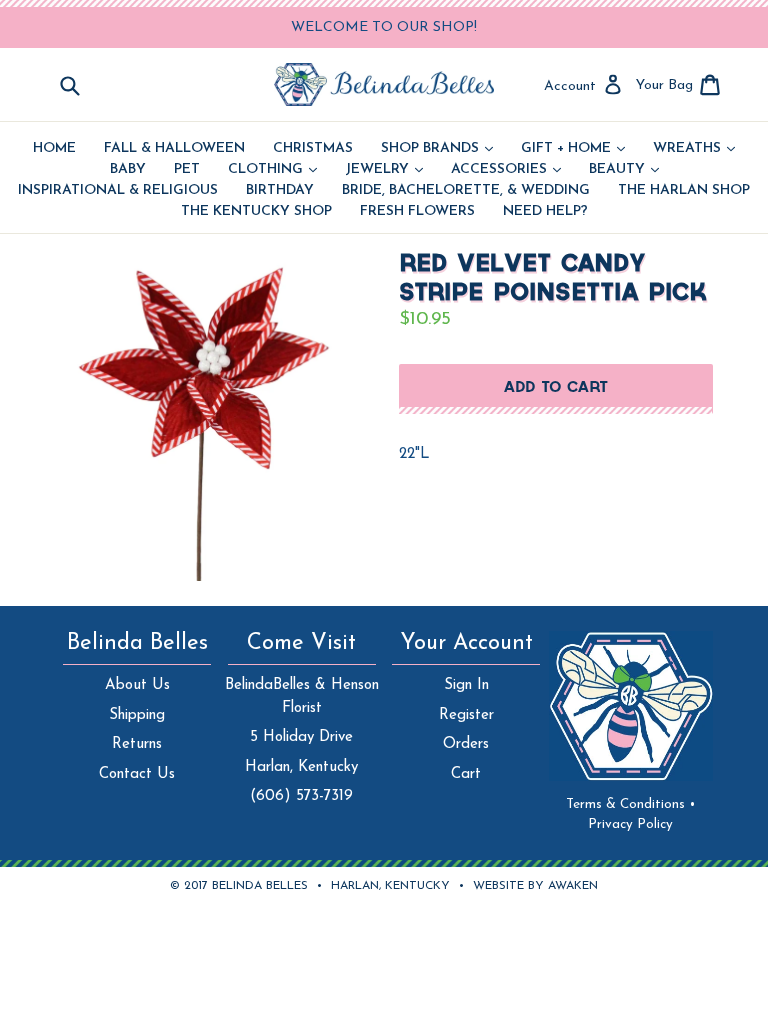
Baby (128, 170)
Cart (466, 774)
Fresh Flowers (417, 212)
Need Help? (545, 212)
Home (54, 149)
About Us (137, 685)
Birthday (280, 191)
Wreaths (694, 149)
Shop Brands (437, 149)
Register (466, 715)
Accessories (506, 170)
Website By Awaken (535, 886)
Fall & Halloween (174, 149)
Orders (466, 744)
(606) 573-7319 (301, 796)
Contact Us (137, 774)
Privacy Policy (630, 824)
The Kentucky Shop (256, 212)
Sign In (466, 685)
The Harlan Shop (684, 191)
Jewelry (384, 170)
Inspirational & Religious (118, 191)
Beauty (624, 170)
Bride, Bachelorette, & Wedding (466, 191)
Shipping (137, 715)
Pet (187, 170)
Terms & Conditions (631, 804)
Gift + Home (573, 149)
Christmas (313, 149)
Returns (137, 744)
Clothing (272, 170)
